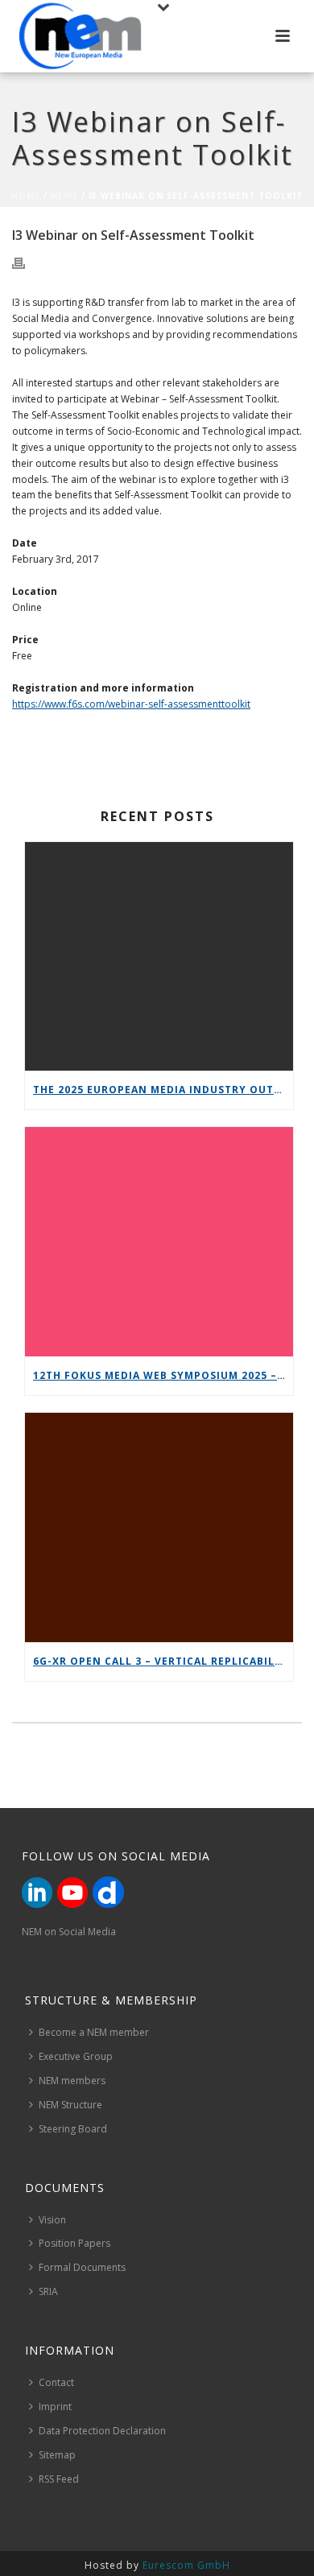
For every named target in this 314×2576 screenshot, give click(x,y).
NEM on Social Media (69, 1932)
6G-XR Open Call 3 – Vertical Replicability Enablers (163, 1661)
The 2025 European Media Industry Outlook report (163, 1090)
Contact (56, 2382)
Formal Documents (82, 2267)
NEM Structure (70, 2105)
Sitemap (57, 2455)
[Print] (27, 262)
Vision (52, 2220)
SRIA (48, 2291)
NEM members (72, 2081)
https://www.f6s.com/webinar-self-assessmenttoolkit (131, 704)
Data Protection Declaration (102, 2431)
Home (26, 196)
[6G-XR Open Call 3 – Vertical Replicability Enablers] (159, 1527)
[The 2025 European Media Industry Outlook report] (159, 957)
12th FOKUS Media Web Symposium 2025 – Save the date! (163, 1375)
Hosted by (157, 2565)
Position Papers (74, 2243)
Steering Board (73, 2129)
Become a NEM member (94, 2032)
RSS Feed (59, 2479)
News (64, 196)
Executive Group (76, 2056)
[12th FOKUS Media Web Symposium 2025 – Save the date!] (159, 1242)
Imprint (55, 2407)
